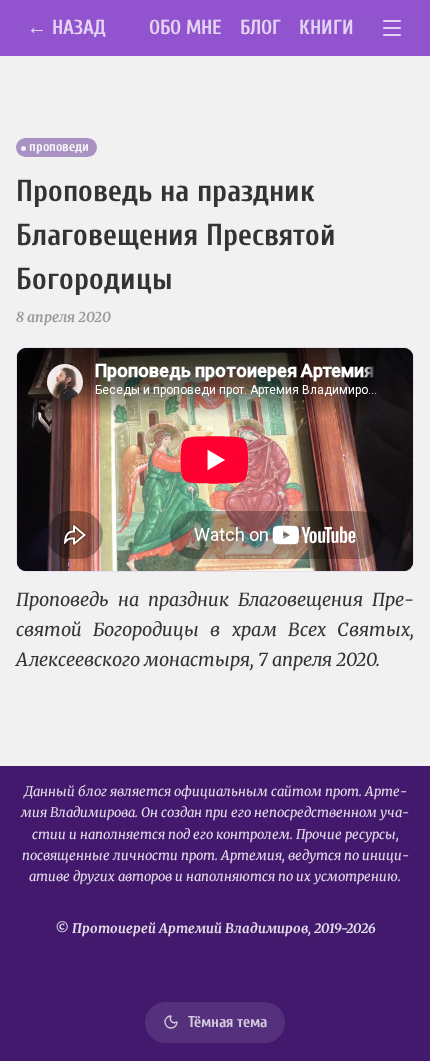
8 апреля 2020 (63, 317)
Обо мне (185, 27)
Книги (326, 27)
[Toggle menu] (392, 28)
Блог (260, 27)
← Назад (66, 27)
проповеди (59, 147)
